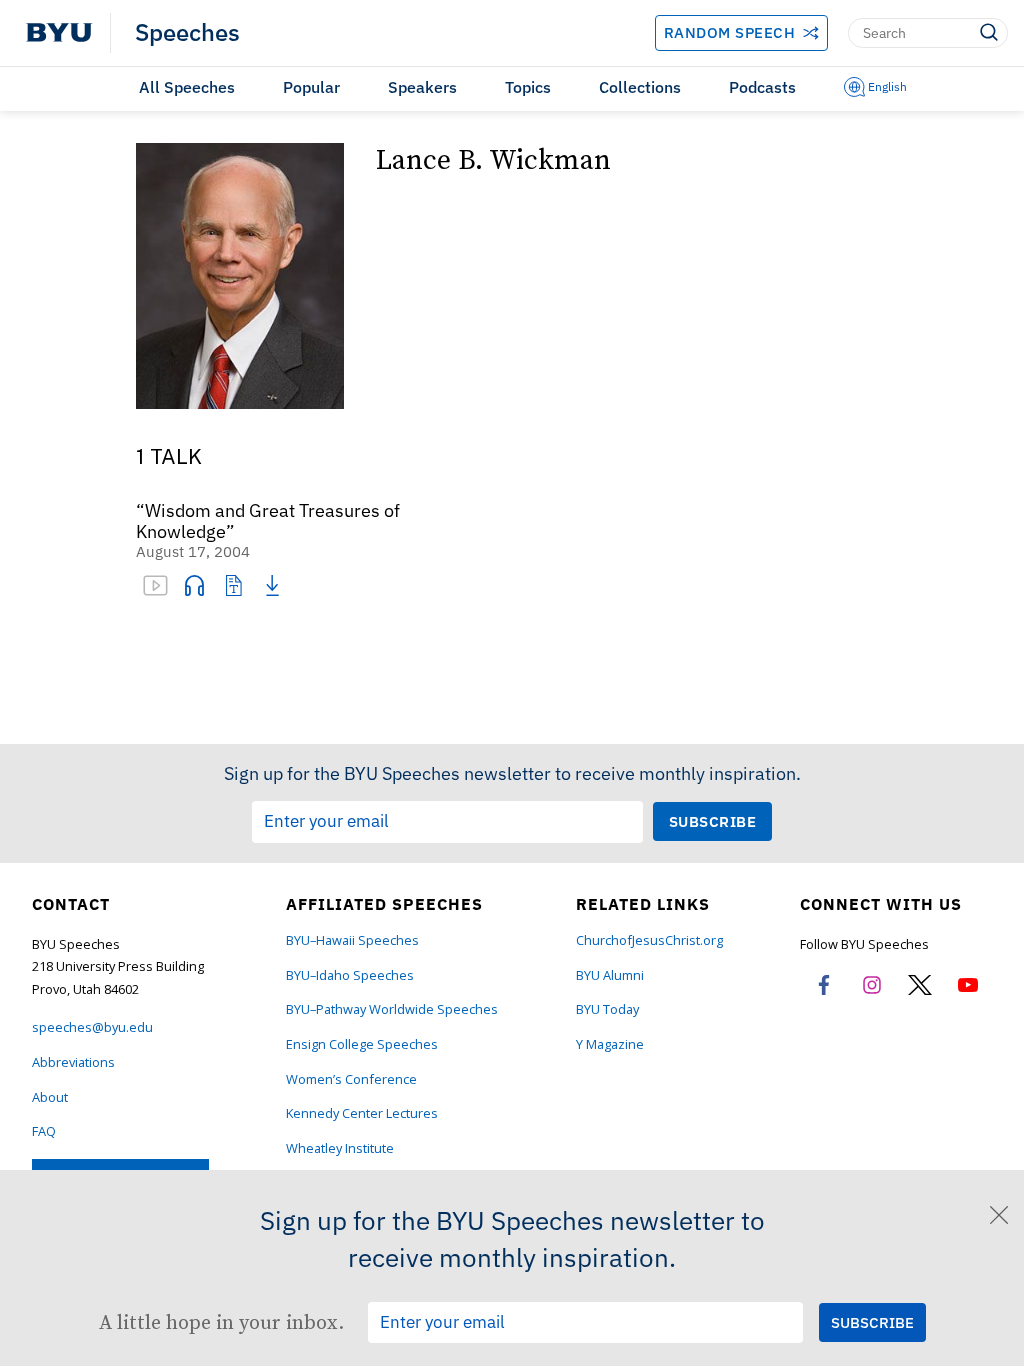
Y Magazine (610, 1044)
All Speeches (187, 87)
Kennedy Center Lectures (362, 1113)
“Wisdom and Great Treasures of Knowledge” (268, 521)
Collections (640, 87)
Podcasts (762, 87)
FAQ (44, 1131)
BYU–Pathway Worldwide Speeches (392, 1009)
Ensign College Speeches (362, 1044)
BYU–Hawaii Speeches (352, 940)
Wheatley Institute (340, 1148)
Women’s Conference (351, 1079)
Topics (528, 87)
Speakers (422, 87)
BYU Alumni (610, 975)
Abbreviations (73, 1062)
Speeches (187, 33)
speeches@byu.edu (92, 1027)
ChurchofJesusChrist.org (649, 940)
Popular (311, 87)
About (50, 1097)
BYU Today (607, 1009)
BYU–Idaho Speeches (350, 975)
